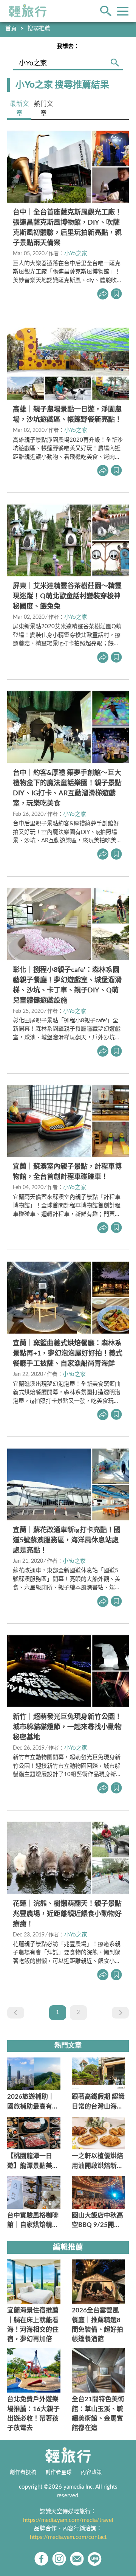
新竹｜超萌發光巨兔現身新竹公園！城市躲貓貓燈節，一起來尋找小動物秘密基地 (67, 1727)
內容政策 (91, 2472)
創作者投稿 (23, 2472)
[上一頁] (16, 2013)
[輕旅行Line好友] (95, 2559)
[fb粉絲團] (41, 2559)
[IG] (59, 2559)
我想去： (68, 46)
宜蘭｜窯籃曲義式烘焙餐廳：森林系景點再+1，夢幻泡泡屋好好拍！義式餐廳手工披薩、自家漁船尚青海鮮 (68, 1354)
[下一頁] (120, 2013)
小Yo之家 (76, 254)
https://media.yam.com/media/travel (68, 2520)
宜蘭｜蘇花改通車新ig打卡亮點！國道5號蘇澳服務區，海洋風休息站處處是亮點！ (67, 1540)
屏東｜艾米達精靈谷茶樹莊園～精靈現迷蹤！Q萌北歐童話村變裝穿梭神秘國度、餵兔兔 (67, 596)
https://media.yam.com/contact (68, 2537)
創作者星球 (59, 2472)
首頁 (11, 29)
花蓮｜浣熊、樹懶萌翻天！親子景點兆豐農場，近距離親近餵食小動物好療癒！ (67, 1914)
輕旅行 (28, 11)
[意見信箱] (77, 2559)
